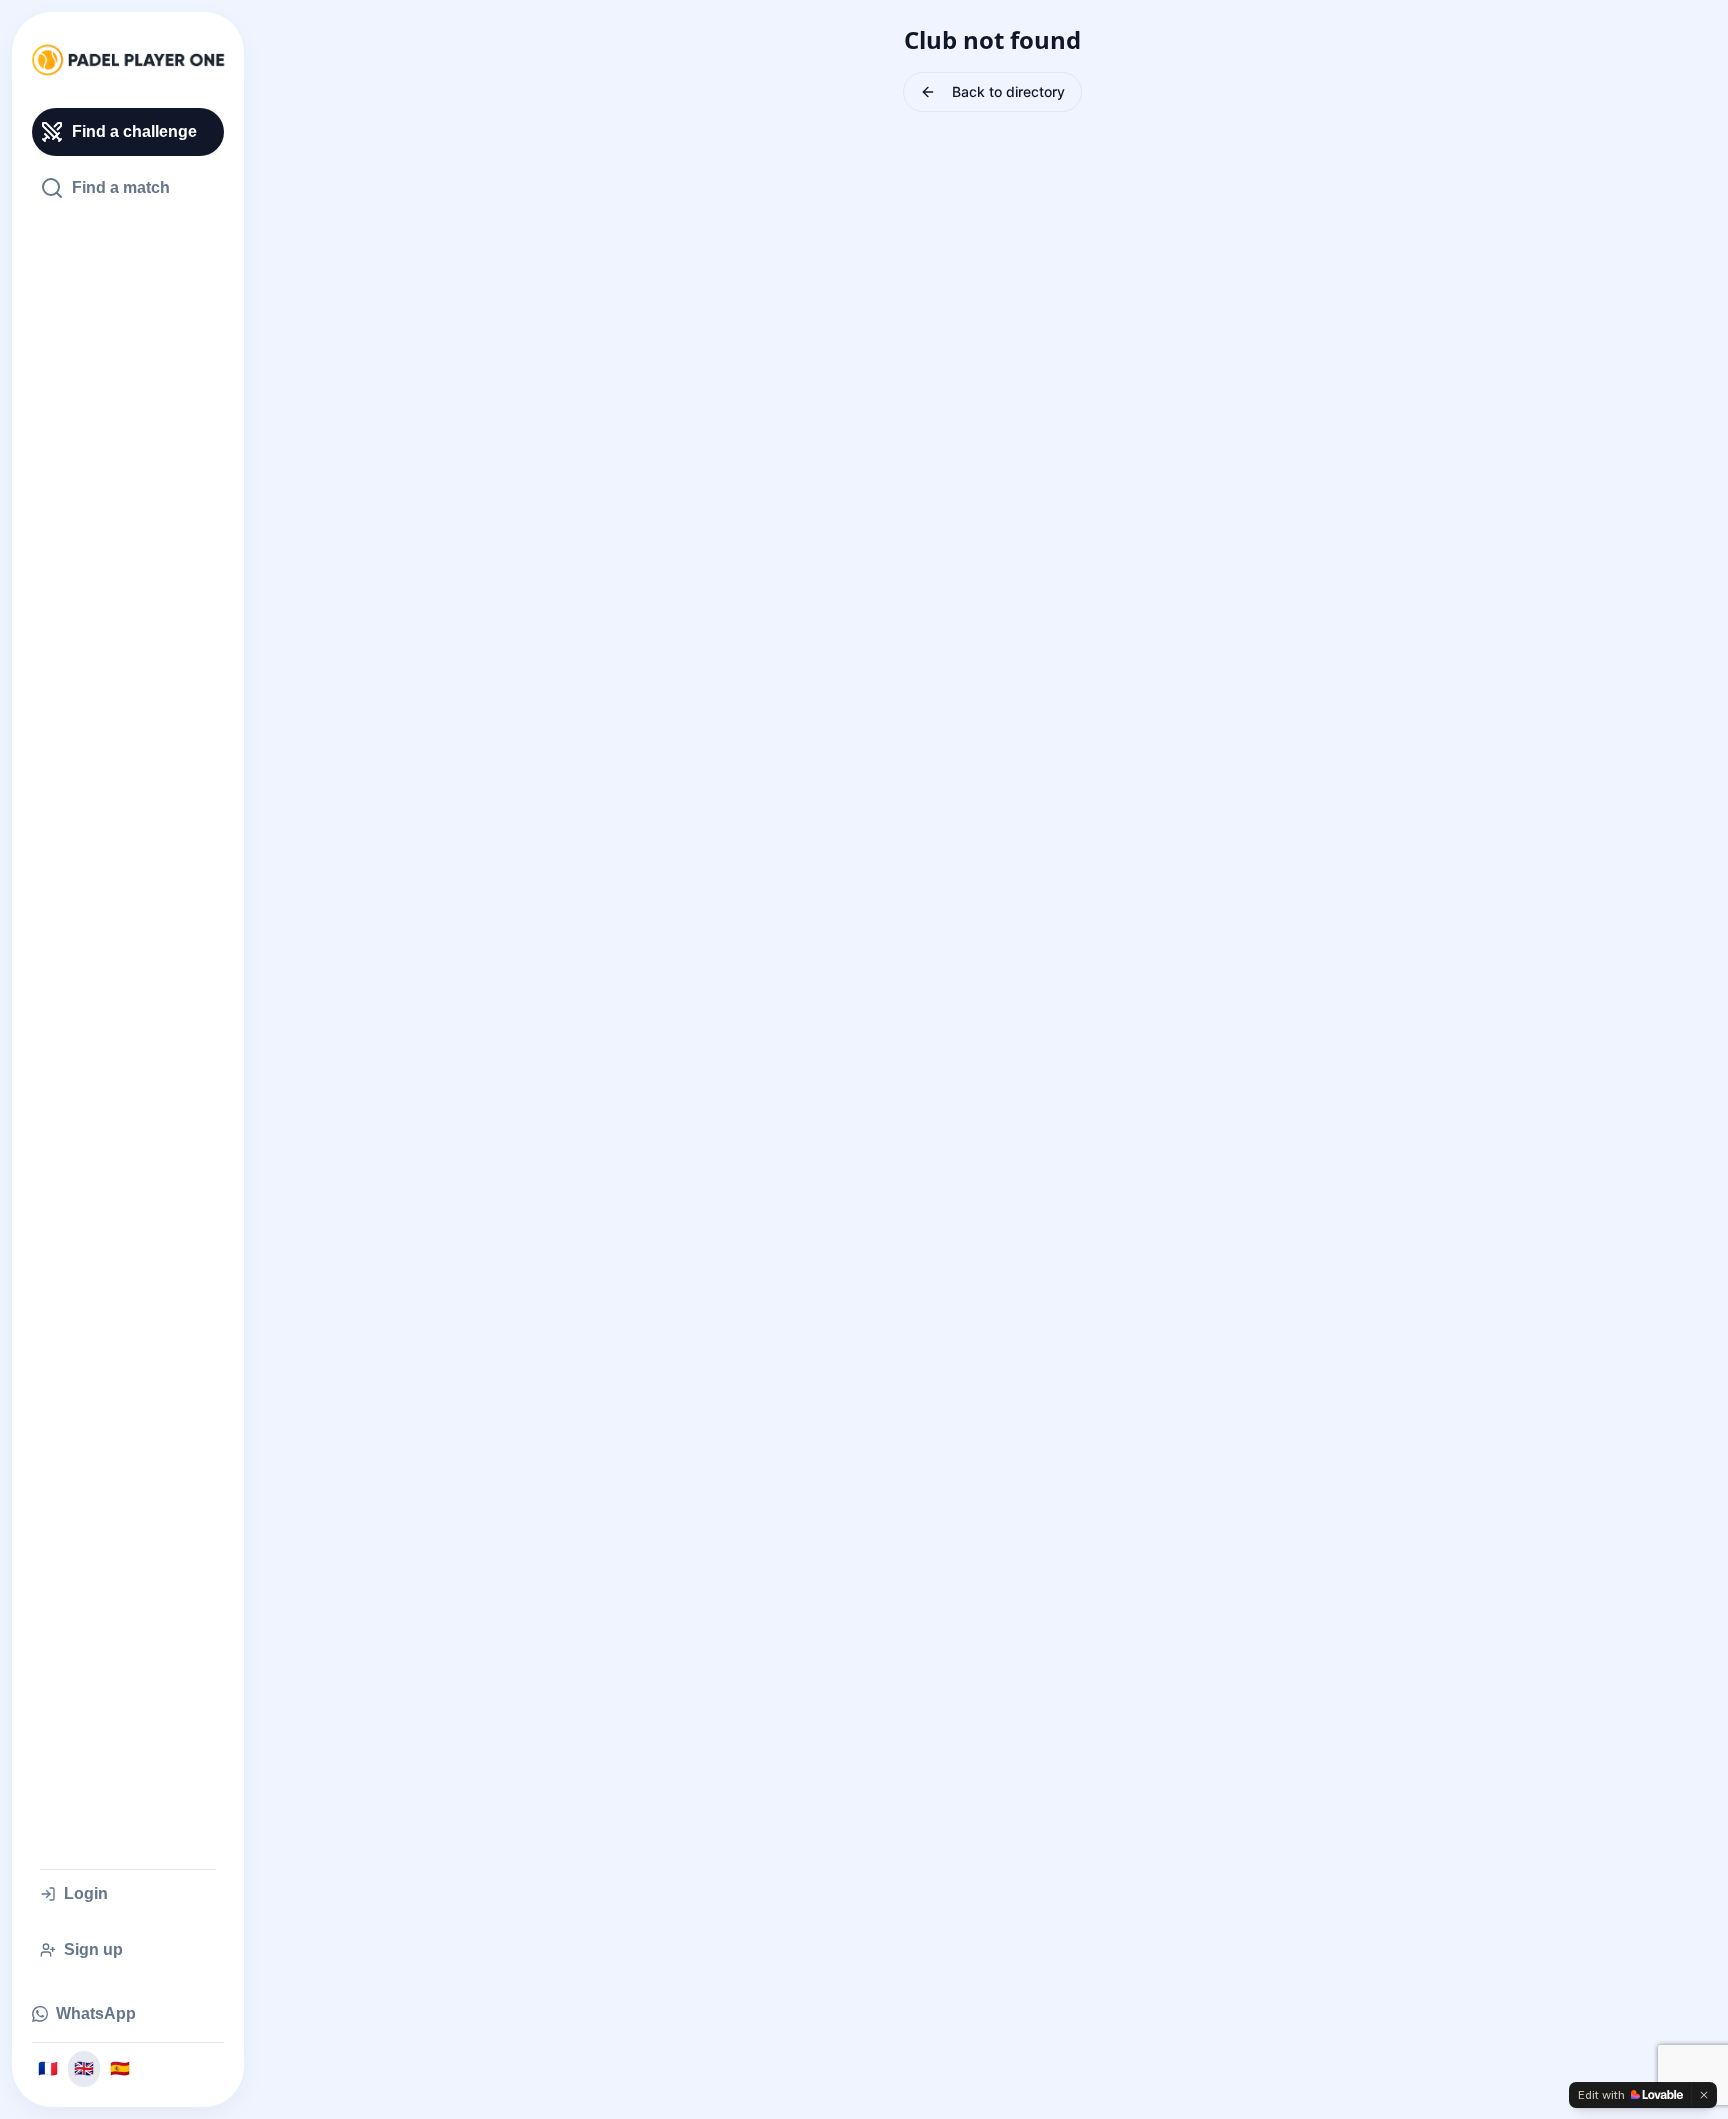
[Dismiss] (1704, 2095)
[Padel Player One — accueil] (128, 60)
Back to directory (1008, 91)
